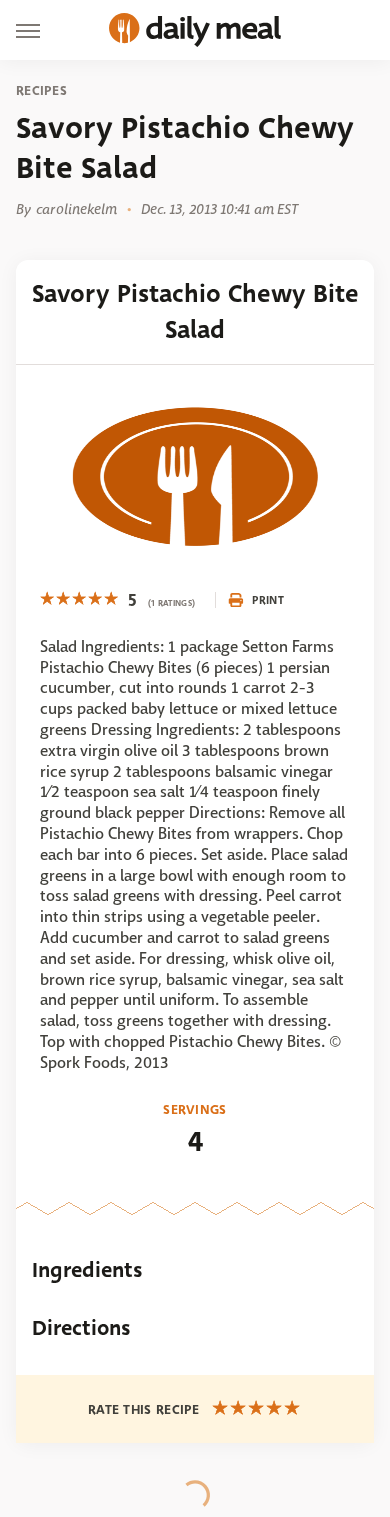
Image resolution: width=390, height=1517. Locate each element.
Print (268, 600)
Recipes (41, 91)
